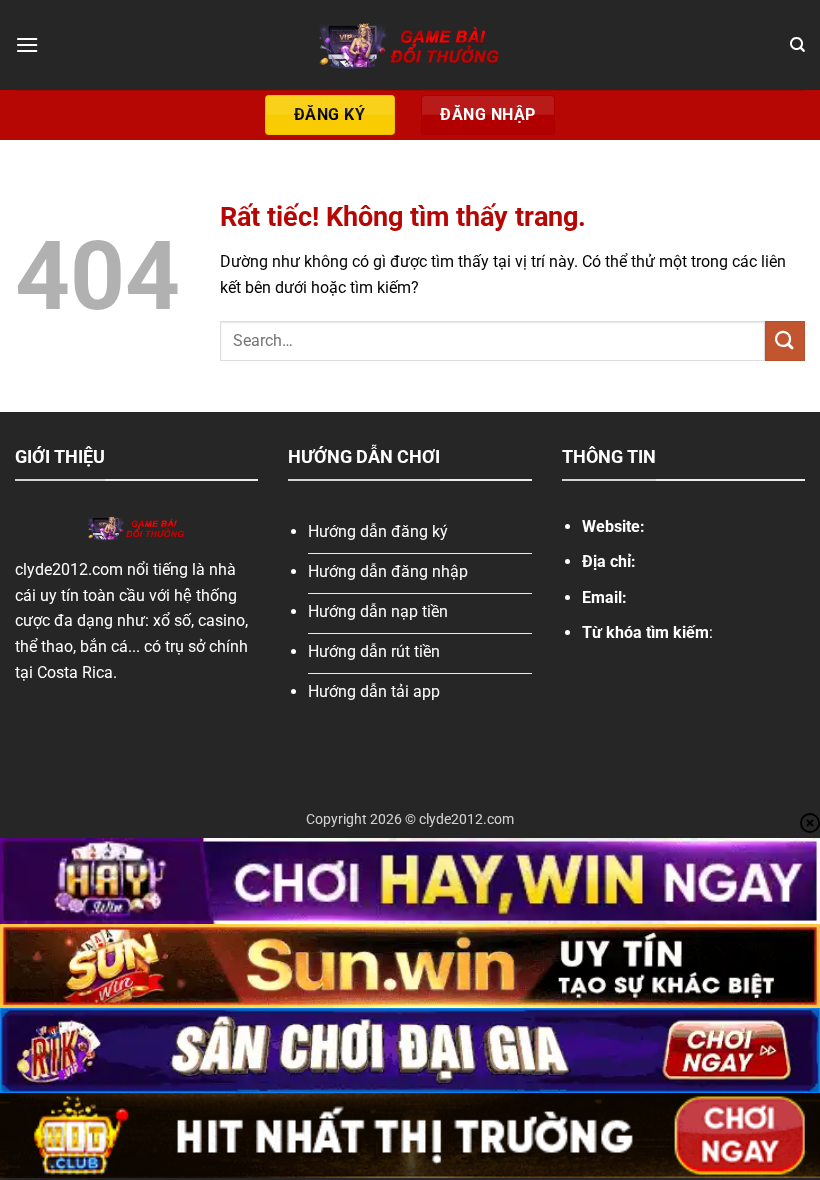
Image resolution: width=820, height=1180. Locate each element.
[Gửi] (785, 340)
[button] (27, 44)
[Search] (797, 45)
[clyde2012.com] (410, 45)
